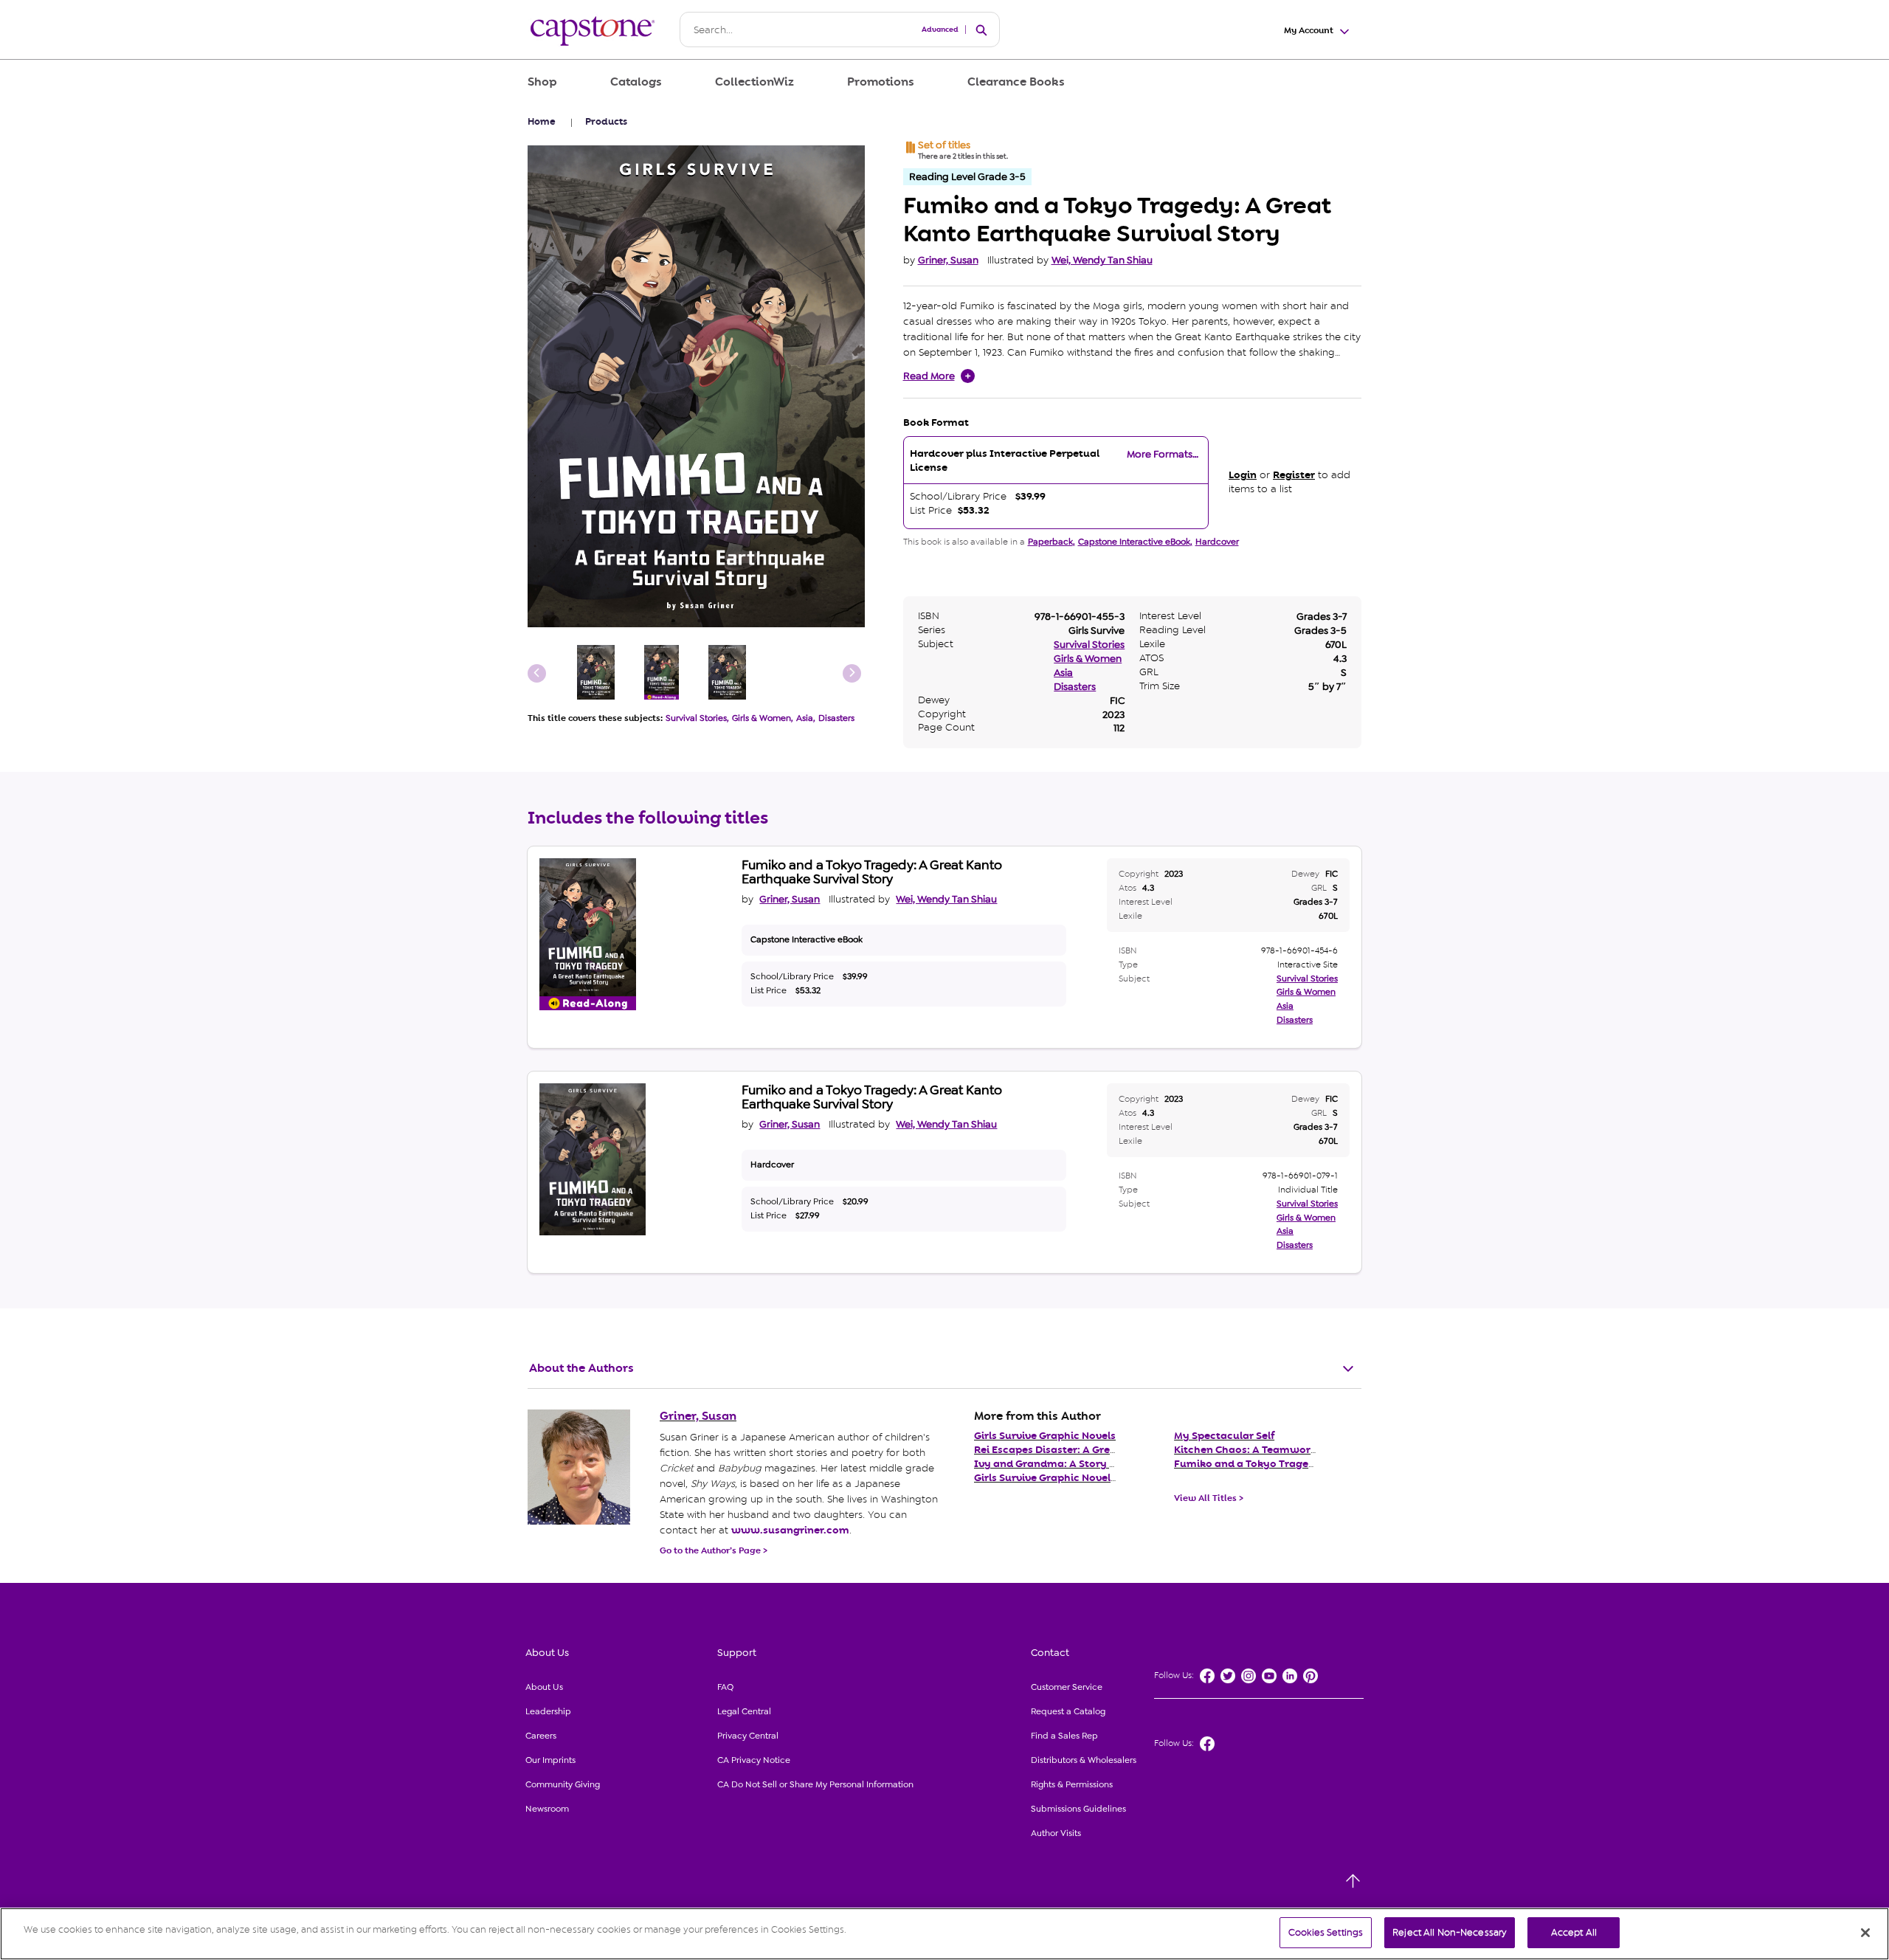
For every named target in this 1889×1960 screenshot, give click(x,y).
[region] (944, 1934)
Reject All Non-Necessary (1450, 1932)
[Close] (1865, 1933)
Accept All (1574, 1932)
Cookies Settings (1326, 1932)
